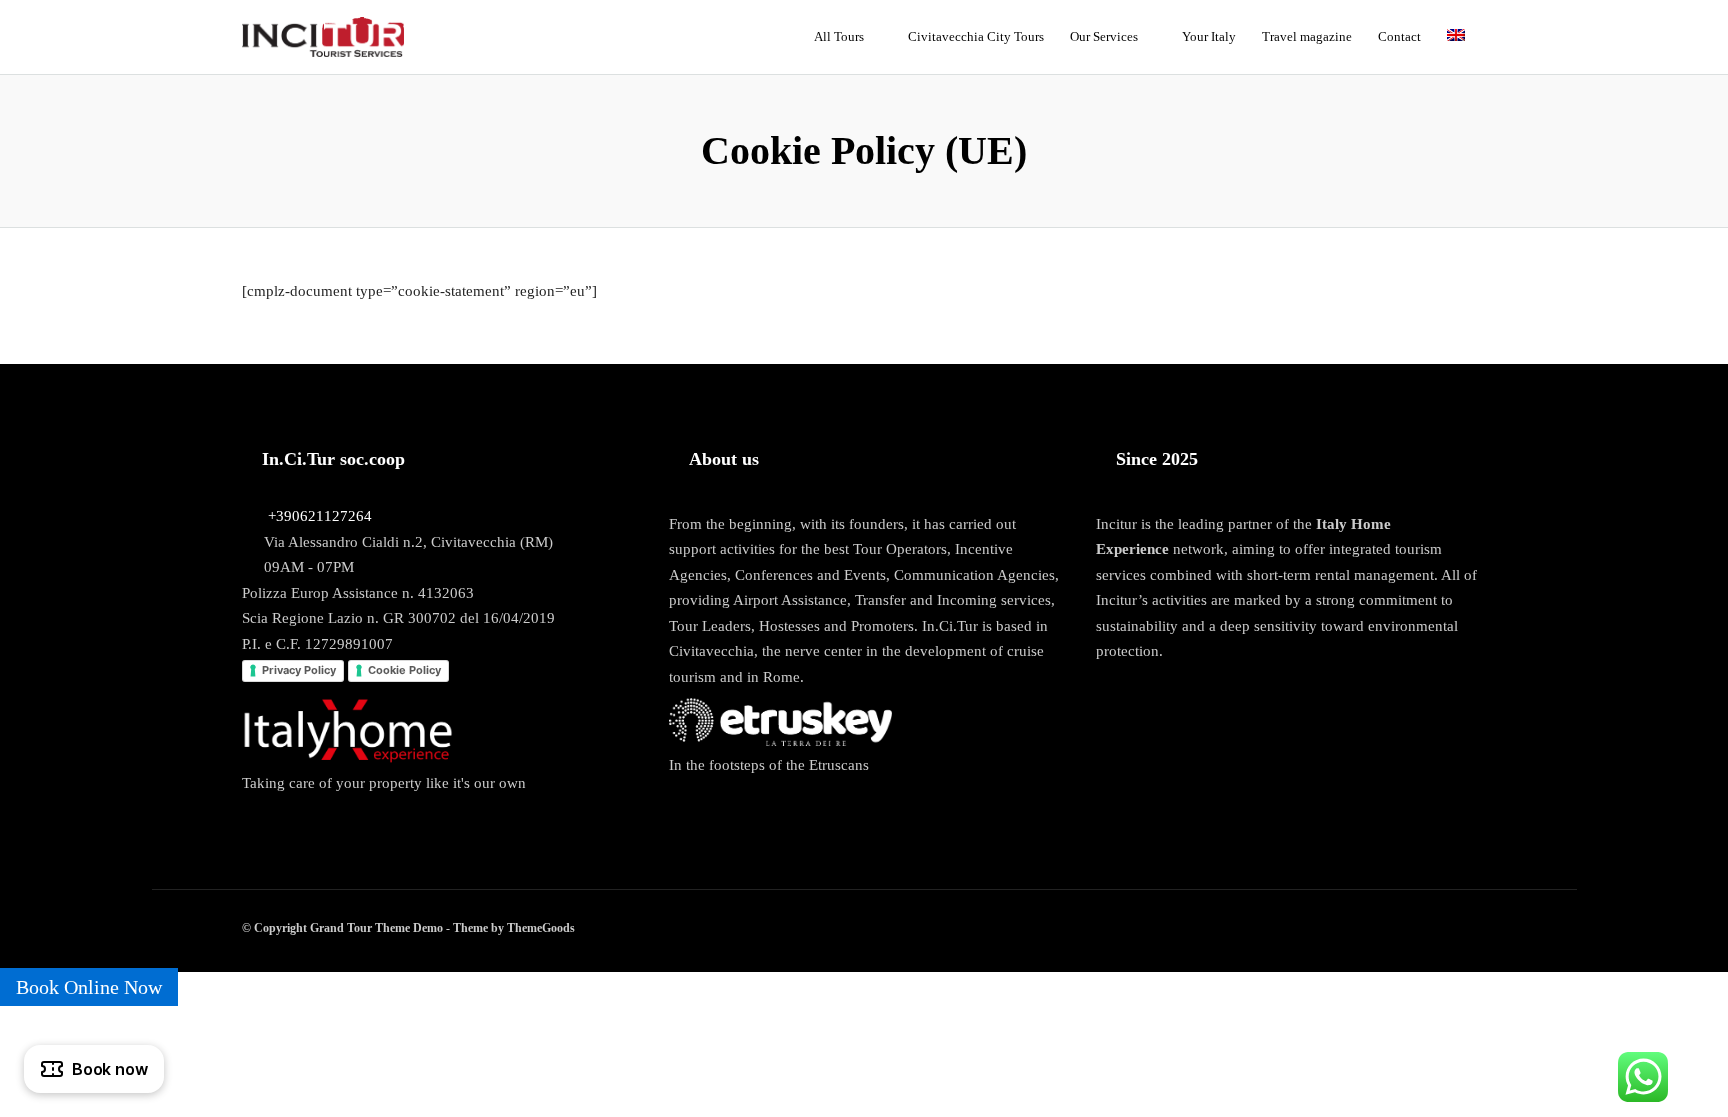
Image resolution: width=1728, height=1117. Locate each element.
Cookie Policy (404, 670)
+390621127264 (320, 516)
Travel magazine (1307, 36)
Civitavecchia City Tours (976, 36)
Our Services (1104, 36)
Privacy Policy (299, 670)
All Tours (839, 36)
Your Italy (1209, 36)
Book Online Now (89, 987)
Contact (1399, 36)
